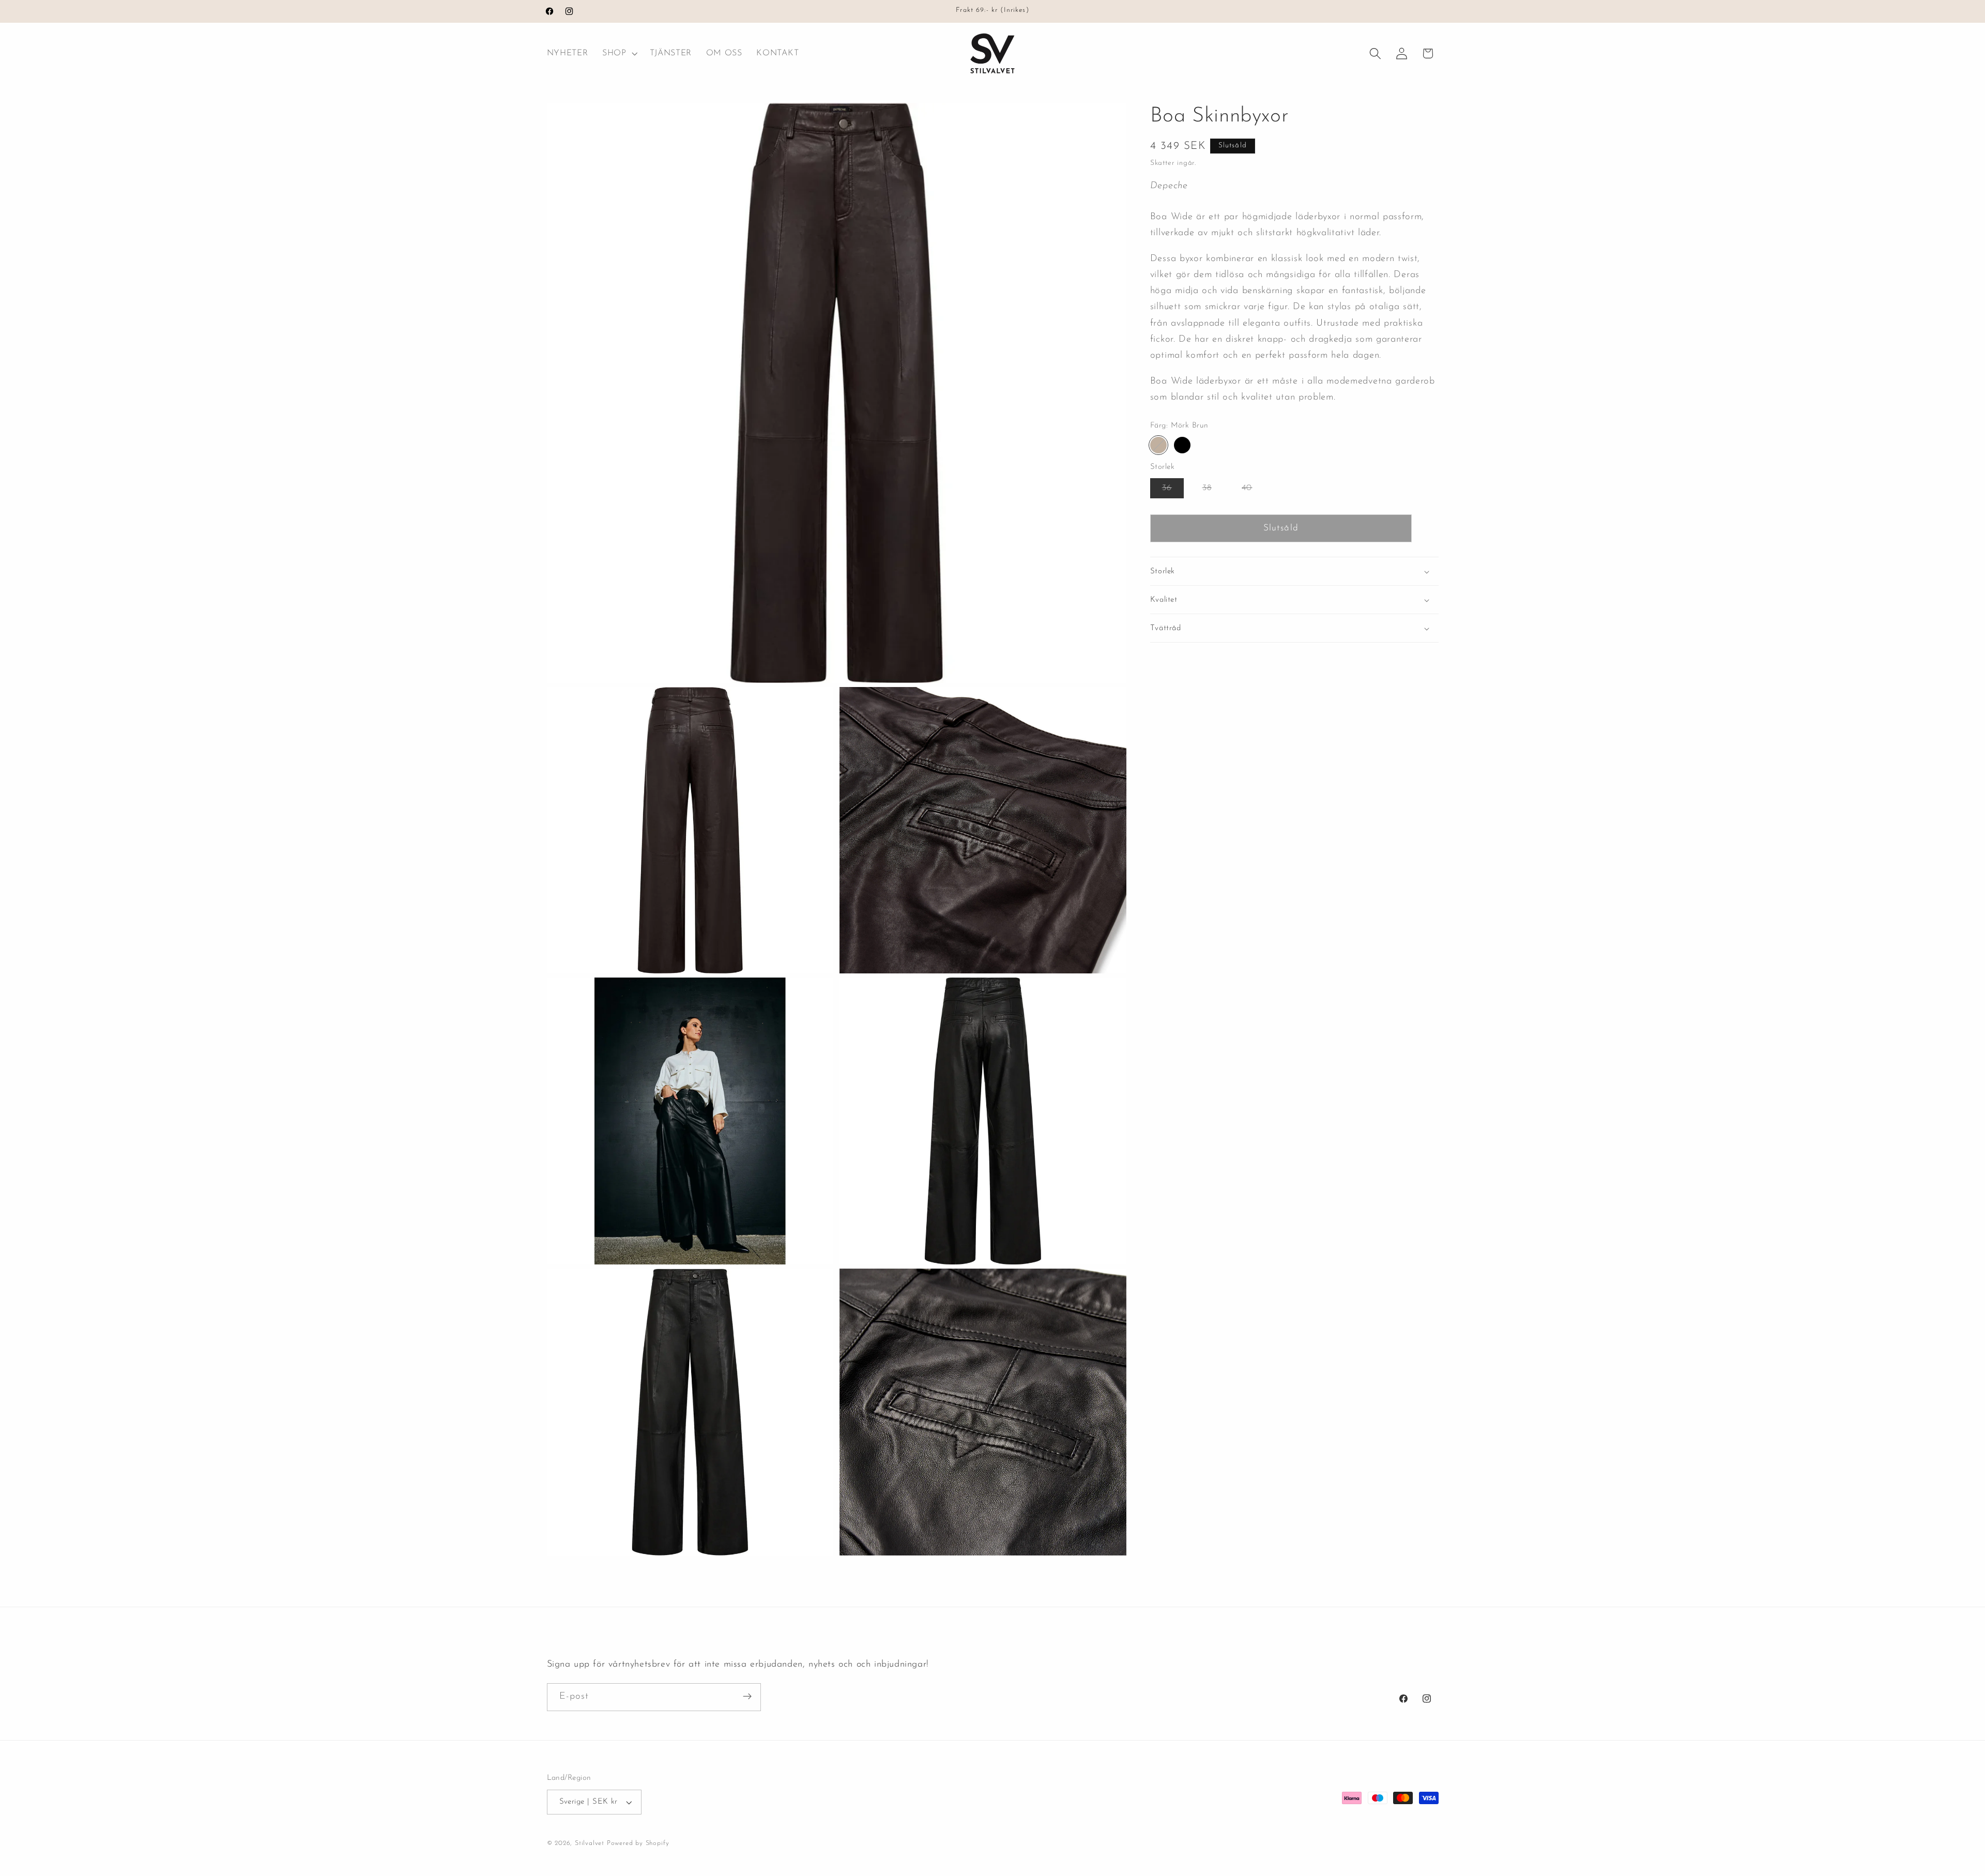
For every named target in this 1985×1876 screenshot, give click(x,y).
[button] (619, 54)
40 (1253, 491)
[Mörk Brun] (1158, 445)
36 (1173, 491)
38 (1213, 491)
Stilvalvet (590, 1843)
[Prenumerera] (747, 1697)
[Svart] (1182, 445)
